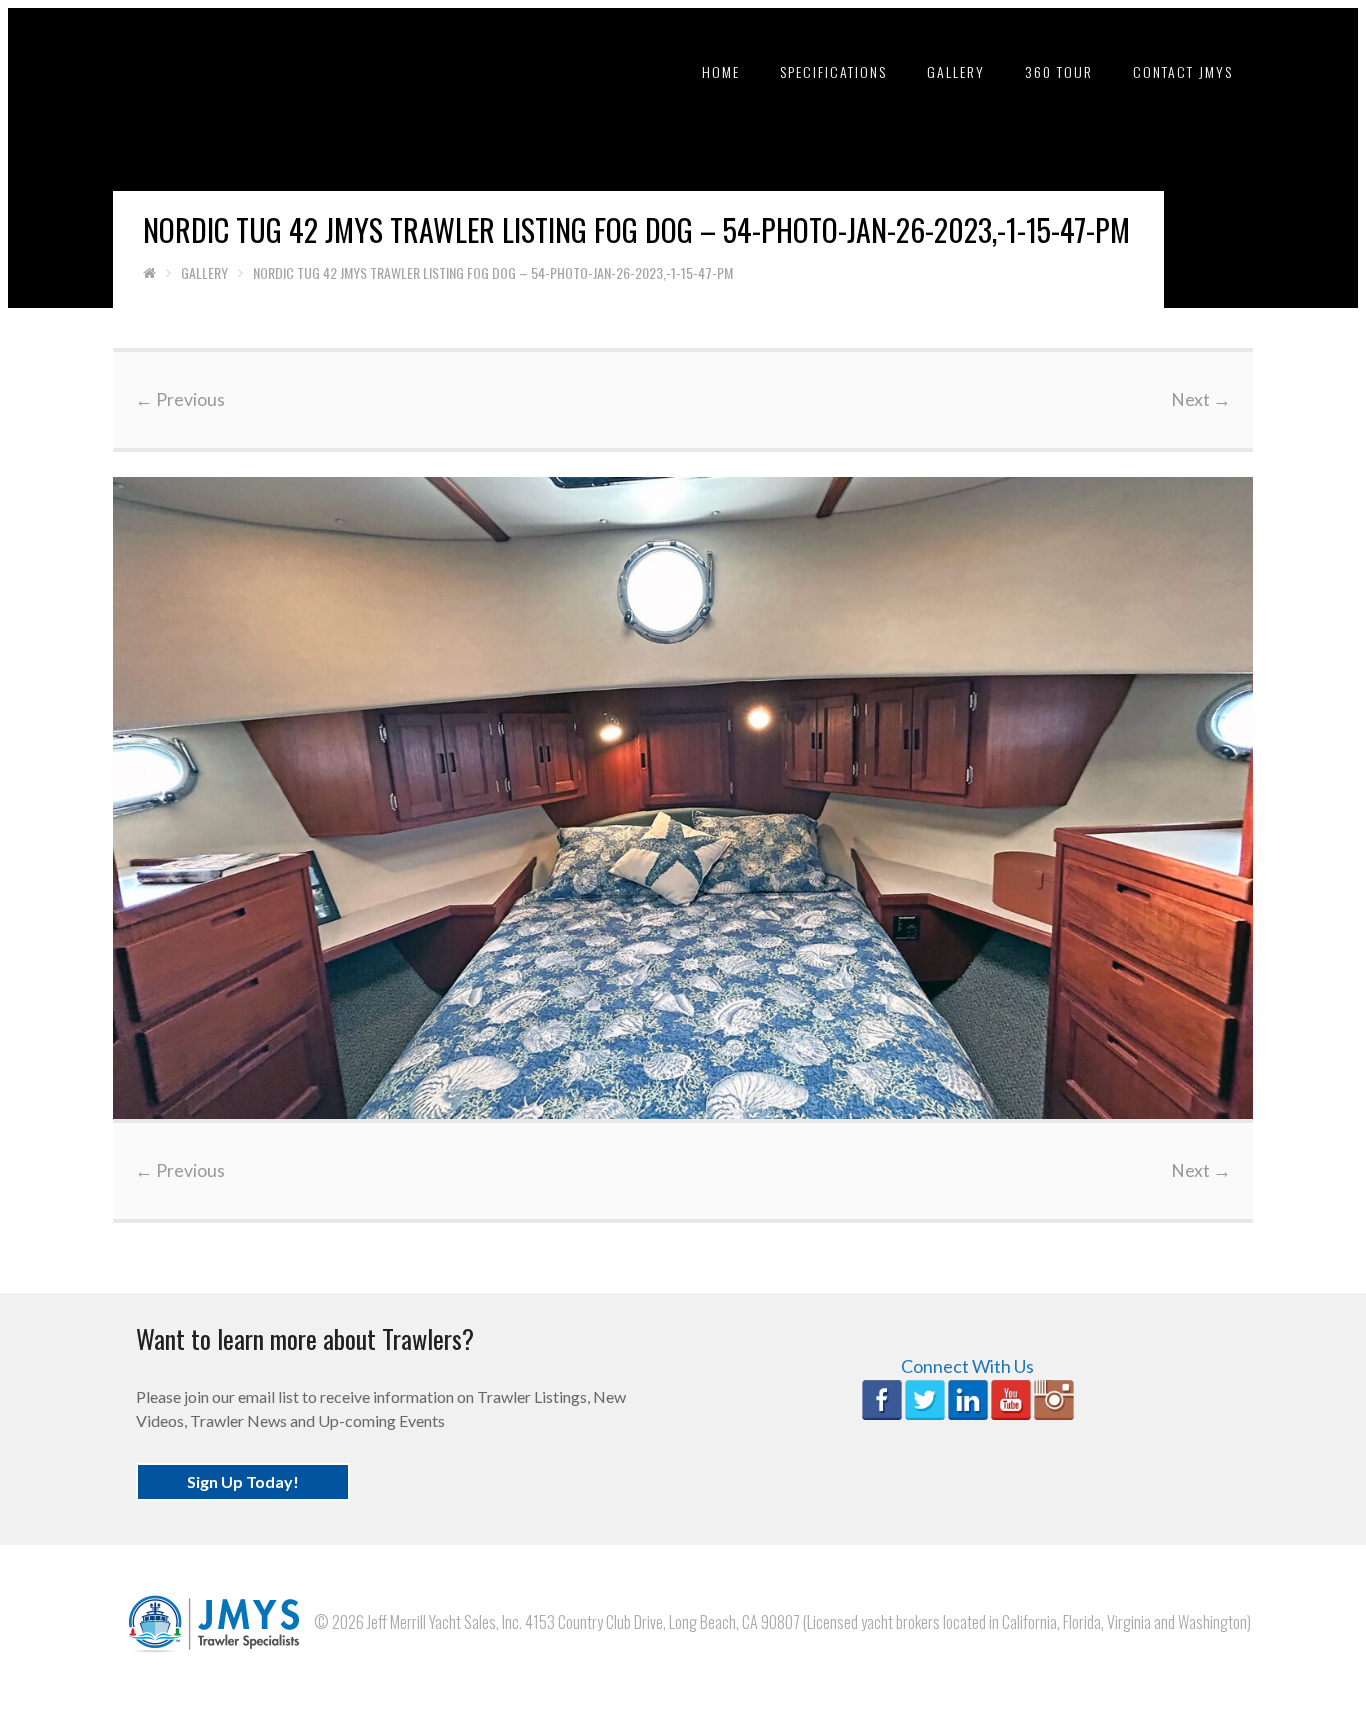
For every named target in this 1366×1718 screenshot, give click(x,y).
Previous (180, 399)
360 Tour (1059, 71)
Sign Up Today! (243, 1481)
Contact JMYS (1183, 71)
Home (721, 71)
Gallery (956, 71)
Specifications (833, 71)
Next (1201, 399)
